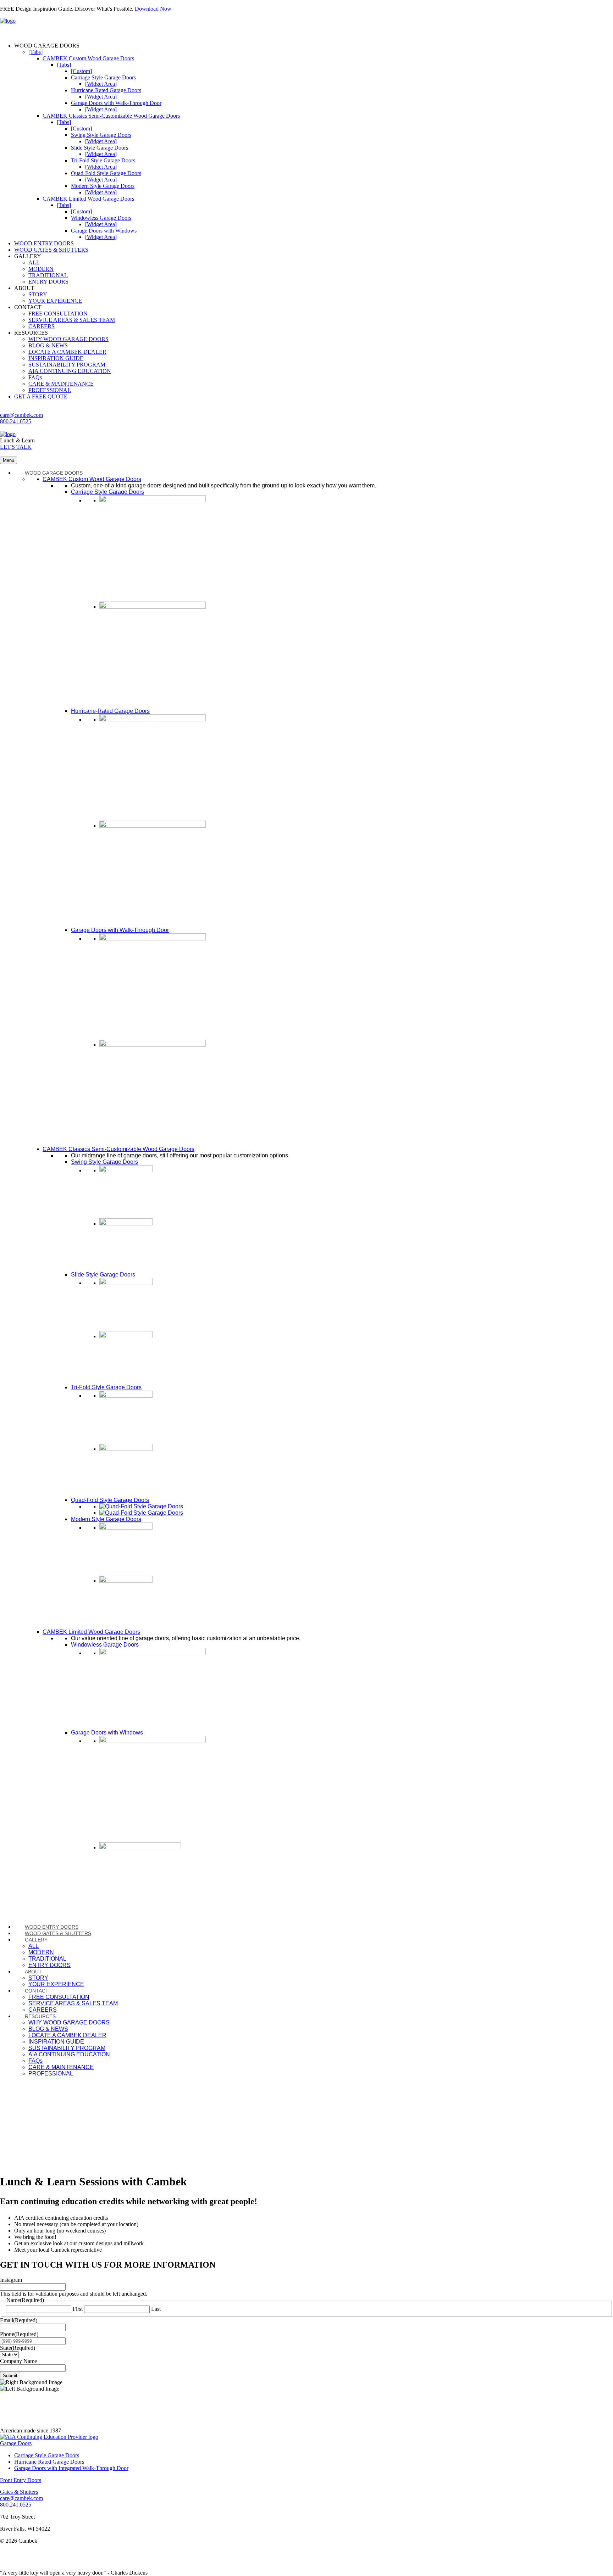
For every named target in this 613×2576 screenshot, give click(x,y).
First (78, 2309)
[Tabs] (35, 52)
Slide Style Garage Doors (100, 148)
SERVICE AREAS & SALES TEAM (72, 320)
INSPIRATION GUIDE (56, 358)
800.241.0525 (16, 421)
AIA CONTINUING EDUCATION (70, 371)
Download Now (153, 9)
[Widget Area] (101, 84)
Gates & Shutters (19, 2492)
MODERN (41, 269)
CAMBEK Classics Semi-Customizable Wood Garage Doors (111, 116)
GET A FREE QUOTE (41, 396)
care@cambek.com (21, 415)
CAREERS (42, 326)
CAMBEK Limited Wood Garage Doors (88, 199)
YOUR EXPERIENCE (55, 301)
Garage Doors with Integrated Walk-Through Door (71, 2468)
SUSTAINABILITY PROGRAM (67, 365)
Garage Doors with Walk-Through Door (116, 103)
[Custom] (81, 71)
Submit (10, 2376)
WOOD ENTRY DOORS (44, 243)
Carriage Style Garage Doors (103, 77)
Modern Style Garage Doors (103, 186)
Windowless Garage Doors (101, 218)
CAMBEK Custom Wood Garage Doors (88, 58)
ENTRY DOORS (48, 282)
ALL (34, 262)
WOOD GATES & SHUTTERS (51, 250)
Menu (9, 460)
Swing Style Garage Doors (101, 135)
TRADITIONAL (48, 275)
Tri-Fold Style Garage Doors (103, 160)
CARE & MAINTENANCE (61, 384)
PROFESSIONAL (50, 390)
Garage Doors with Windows (104, 231)
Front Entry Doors (21, 2480)
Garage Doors (16, 2443)
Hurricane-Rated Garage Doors (106, 90)
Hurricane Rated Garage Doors (49, 2462)
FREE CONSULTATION (58, 314)
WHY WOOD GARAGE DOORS (68, 339)
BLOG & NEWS (48, 345)
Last (156, 2309)
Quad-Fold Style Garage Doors (106, 173)
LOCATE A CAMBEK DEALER (67, 352)
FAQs (35, 377)
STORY (38, 294)
